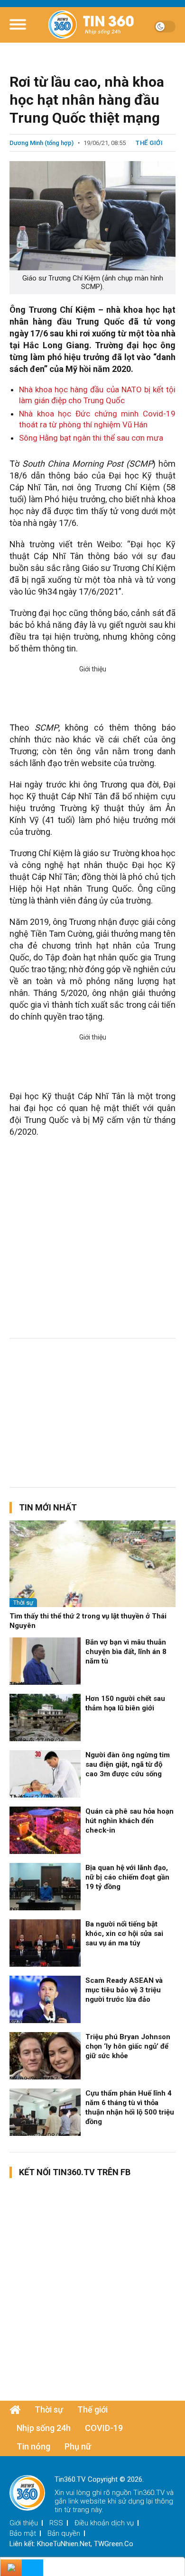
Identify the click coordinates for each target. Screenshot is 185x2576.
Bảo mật (23, 2533)
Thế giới (149, 143)
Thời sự (23, 1603)
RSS (56, 2523)
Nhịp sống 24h (44, 2428)
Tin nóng (33, 2446)
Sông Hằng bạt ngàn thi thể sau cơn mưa (91, 438)
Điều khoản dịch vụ (104, 2523)
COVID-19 (104, 2428)
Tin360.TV (149, 2493)
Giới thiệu (24, 2523)
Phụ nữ (78, 2446)
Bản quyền (64, 2533)
